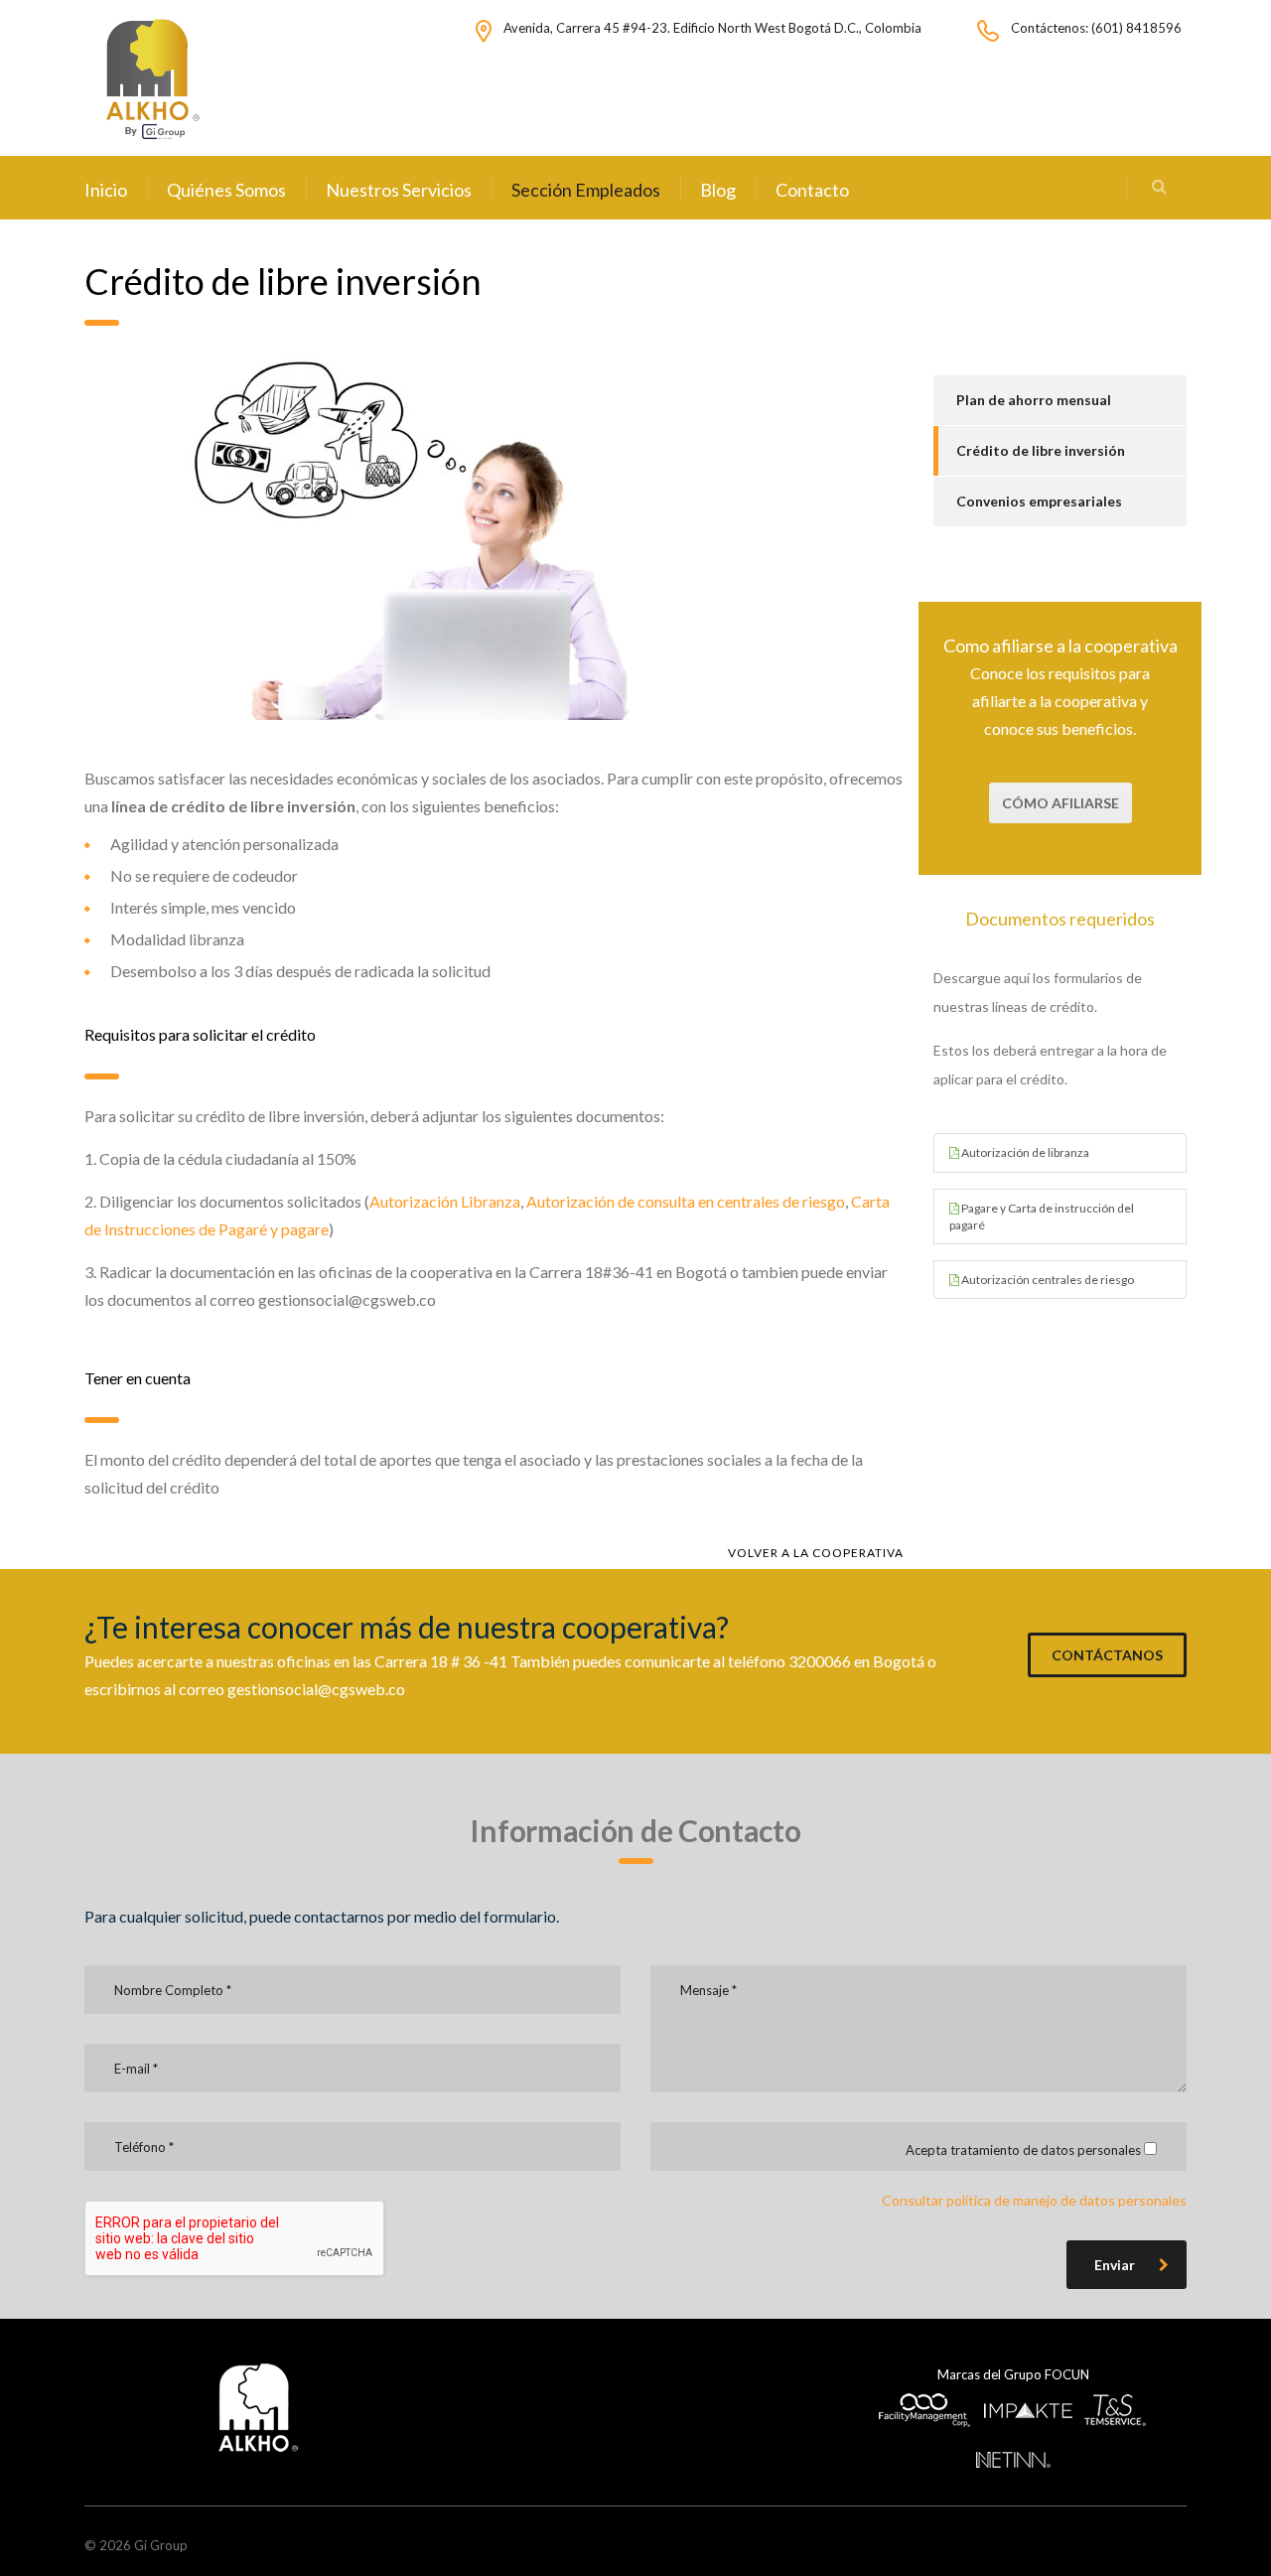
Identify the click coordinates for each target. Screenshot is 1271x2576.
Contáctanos (1107, 1655)
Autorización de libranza (1024, 1152)
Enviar (1115, 2265)
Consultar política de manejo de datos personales (1034, 2200)
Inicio (106, 190)
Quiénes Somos (226, 190)
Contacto (812, 190)
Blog (718, 190)
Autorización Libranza (445, 1201)
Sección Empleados (586, 190)
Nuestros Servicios (399, 190)
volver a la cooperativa (816, 1553)
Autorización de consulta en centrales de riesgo (686, 1201)
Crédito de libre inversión (1041, 450)
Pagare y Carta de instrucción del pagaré (1042, 1216)
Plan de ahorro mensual (1034, 400)
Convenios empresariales (1039, 501)
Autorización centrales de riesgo (1047, 1280)
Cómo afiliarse (1060, 803)
